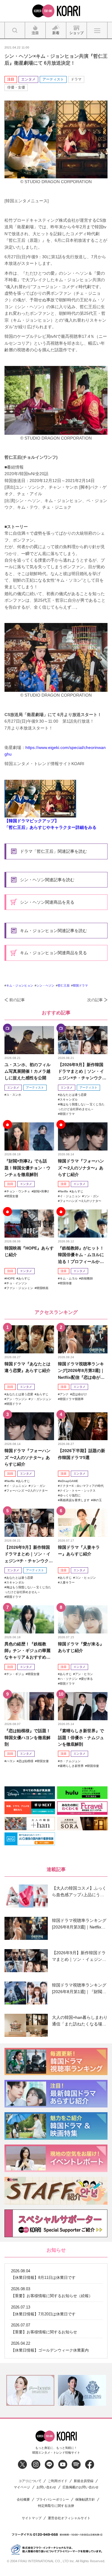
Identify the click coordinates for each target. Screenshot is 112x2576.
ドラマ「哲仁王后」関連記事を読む (53, 851)
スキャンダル (69, 1099)
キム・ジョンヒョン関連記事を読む (53, 931)
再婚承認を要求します (75, 1500)
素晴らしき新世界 (72, 1766)
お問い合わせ (46, 2487)
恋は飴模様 (26, 1761)
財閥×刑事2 (41, 1191)
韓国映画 (42, 1288)
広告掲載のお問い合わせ (80, 2487)
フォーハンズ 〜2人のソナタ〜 (80, 1201)
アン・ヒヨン (84, 1674)
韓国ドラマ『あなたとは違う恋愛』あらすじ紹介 (27, 1367)
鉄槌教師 (87, 1278)
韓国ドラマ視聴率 (72, 1399)
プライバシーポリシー (53, 2500)
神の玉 (97, 1500)
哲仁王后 (64, 985)
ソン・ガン (91, 1196)
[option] (30, 2390)
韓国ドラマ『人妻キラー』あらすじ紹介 (79, 1551)
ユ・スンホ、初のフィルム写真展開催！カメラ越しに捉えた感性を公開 (27, 1071)
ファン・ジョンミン (20, 1288)
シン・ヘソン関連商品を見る (47, 902)
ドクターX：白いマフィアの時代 (82, 1486)
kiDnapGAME (69, 1481)
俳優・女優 (16, 87)
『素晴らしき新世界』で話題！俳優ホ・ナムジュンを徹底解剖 (81, 1737)
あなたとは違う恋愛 (73, 1095)
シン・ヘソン (45, 985)
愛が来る (87, 1679)
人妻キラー (67, 1582)
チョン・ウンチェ (18, 1191)
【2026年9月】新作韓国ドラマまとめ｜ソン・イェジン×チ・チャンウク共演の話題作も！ (82, 1072)
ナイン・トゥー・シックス (78, 1491)
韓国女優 (12, 1196)
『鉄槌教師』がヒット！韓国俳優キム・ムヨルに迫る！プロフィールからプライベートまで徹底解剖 (81, 1255)
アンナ (64, 1394)
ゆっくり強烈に (70, 1495)
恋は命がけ (79, 1394)
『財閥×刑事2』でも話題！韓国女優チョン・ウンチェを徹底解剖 (27, 1168)
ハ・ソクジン (69, 1679)
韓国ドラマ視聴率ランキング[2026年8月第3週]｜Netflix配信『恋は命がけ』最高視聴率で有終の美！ (81, 1371)
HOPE (11, 1278)
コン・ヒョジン (85, 1578)
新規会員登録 (84, 2481)
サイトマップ (32, 2518)
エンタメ (28, 79)
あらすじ (77, 1191)
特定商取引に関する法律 (56, 2506)
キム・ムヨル (69, 1278)
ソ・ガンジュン (41, 1399)
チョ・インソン (17, 1283)
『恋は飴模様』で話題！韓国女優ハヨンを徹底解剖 (27, 1737)
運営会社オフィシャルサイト (69, 2518)
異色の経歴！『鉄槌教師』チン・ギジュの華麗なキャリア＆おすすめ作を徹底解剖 (27, 1651)
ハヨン (11, 1761)
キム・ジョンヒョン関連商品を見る (53, 953)
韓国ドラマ (80, 985)
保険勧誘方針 (85, 2500)
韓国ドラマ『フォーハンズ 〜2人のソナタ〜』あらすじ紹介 (81, 1168)
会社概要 (23, 2500)
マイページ (22, 2487)
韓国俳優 (66, 1283)
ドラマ (76, 79)
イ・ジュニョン (70, 1196)
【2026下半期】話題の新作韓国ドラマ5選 (82, 1454)
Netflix (64, 1191)
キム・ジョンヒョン (20, 985)
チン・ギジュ (15, 1674)
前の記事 (17, 1000)
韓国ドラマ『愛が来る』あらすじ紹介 (81, 1647)
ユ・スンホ (14, 1095)
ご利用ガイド (58, 2481)
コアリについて (30, 2481)
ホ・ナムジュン (70, 1761)
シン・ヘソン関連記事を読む (47, 880)
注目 (11, 79)
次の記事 (95, 1000)
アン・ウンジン (17, 1399)
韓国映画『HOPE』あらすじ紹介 (29, 1251)
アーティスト (53, 79)
